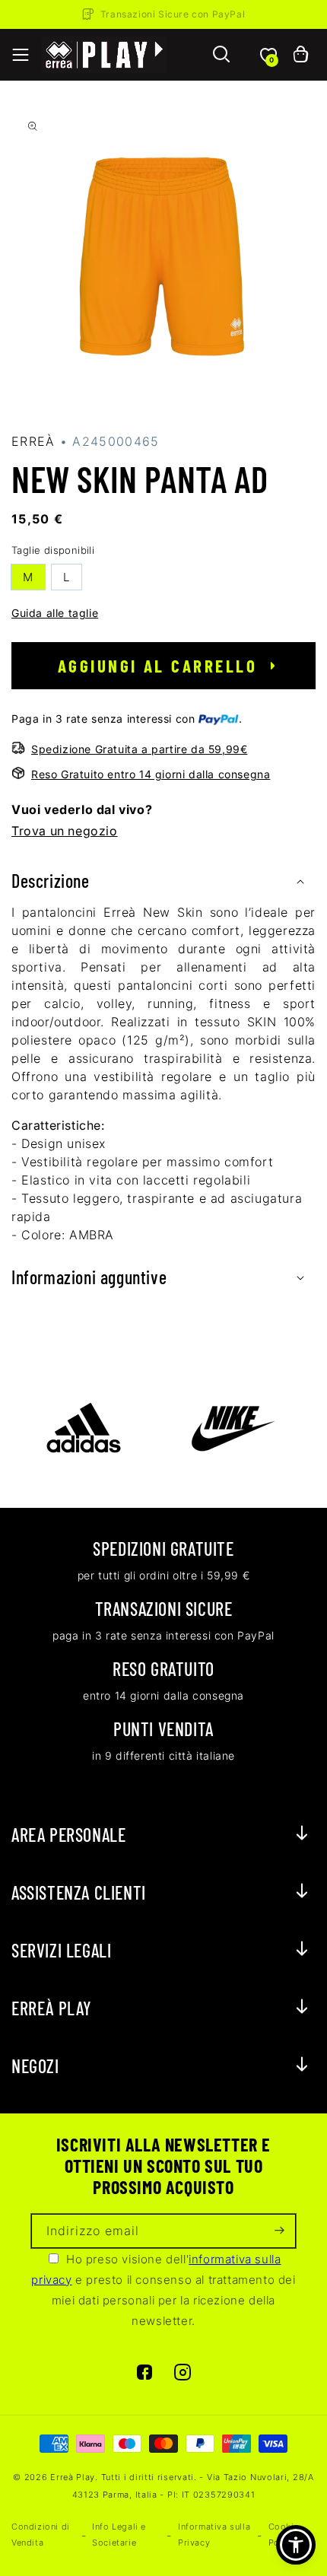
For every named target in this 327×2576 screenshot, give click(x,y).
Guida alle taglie (55, 613)
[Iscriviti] (279, 2231)
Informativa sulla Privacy (214, 2535)
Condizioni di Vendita (41, 2535)
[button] (21, 55)
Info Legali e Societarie (119, 2535)
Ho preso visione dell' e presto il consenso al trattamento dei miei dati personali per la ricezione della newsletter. (163, 2290)
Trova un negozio (65, 831)
